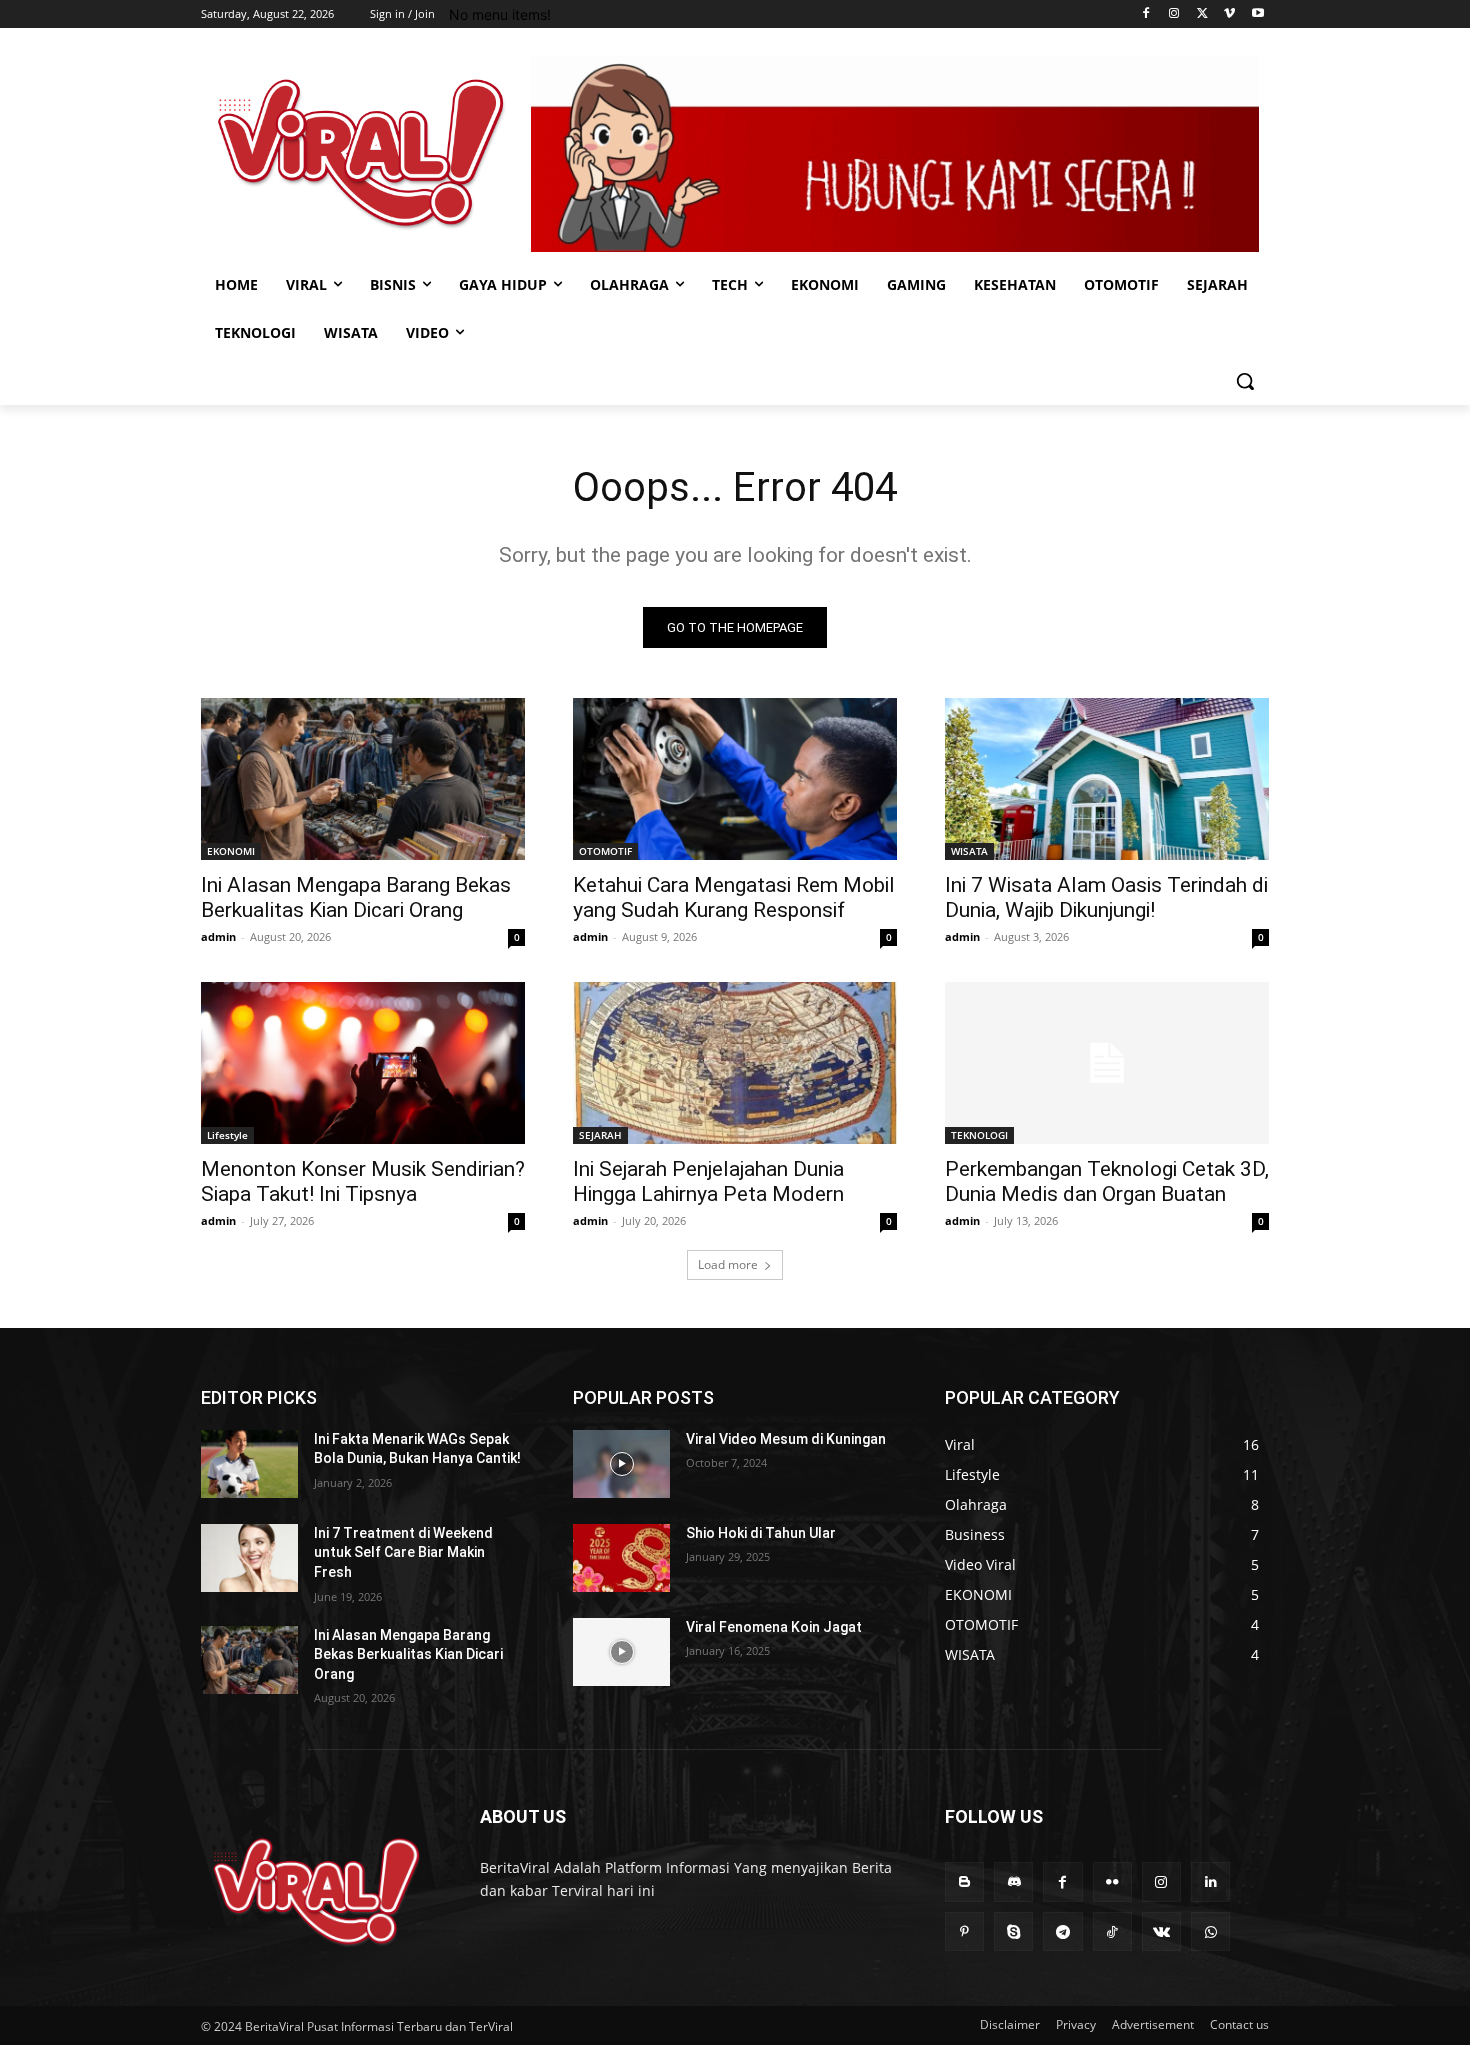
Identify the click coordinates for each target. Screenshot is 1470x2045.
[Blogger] (964, 1881)
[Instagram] (1174, 14)
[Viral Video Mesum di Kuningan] (621, 1464)
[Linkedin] (1210, 1881)
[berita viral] (316, 1891)
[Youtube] (1257, 14)
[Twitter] (1202, 14)
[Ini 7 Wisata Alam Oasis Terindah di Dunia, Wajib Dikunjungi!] (1107, 779)
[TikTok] (1112, 1931)
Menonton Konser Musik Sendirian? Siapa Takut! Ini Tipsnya (363, 1181)
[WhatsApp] (1210, 1931)
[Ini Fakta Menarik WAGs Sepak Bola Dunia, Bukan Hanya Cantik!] (249, 1464)
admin (218, 936)
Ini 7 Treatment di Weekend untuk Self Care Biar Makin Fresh (403, 1552)
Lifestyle (227, 1135)
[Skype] (1013, 1931)
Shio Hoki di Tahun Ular (761, 1533)
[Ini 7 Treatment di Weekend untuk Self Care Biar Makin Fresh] (249, 1558)
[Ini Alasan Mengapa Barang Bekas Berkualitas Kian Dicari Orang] (363, 779)
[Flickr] (1112, 1881)
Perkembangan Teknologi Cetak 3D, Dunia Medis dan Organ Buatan (1107, 1181)
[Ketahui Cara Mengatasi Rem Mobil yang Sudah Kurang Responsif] (735, 779)
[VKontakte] (1161, 1931)
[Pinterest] (964, 1931)
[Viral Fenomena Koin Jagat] (621, 1652)
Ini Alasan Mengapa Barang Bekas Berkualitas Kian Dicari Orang (356, 897)
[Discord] (1013, 1881)
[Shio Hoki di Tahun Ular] (621, 1558)
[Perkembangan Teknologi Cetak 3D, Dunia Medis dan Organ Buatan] (1107, 1063)
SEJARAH (600, 1135)
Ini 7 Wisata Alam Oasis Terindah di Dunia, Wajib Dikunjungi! (1106, 897)
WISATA (969, 851)
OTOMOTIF (605, 851)
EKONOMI (231, 851)
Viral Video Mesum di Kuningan (786, 1439)
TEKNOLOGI (979, 1135)
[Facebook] (1146, 14)
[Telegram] (1062, 1931)
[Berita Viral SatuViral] (361, 153)
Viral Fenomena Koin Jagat (774, 1627)
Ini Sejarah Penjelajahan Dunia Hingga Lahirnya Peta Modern (708, 1181)
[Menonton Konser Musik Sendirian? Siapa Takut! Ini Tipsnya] (363, 1063)
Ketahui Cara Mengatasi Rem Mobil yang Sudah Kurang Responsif (734, 897)
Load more (728, 1264)
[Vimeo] (1229, 14)
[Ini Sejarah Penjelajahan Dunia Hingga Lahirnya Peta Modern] (735, 1063)
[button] (1245, 381)
